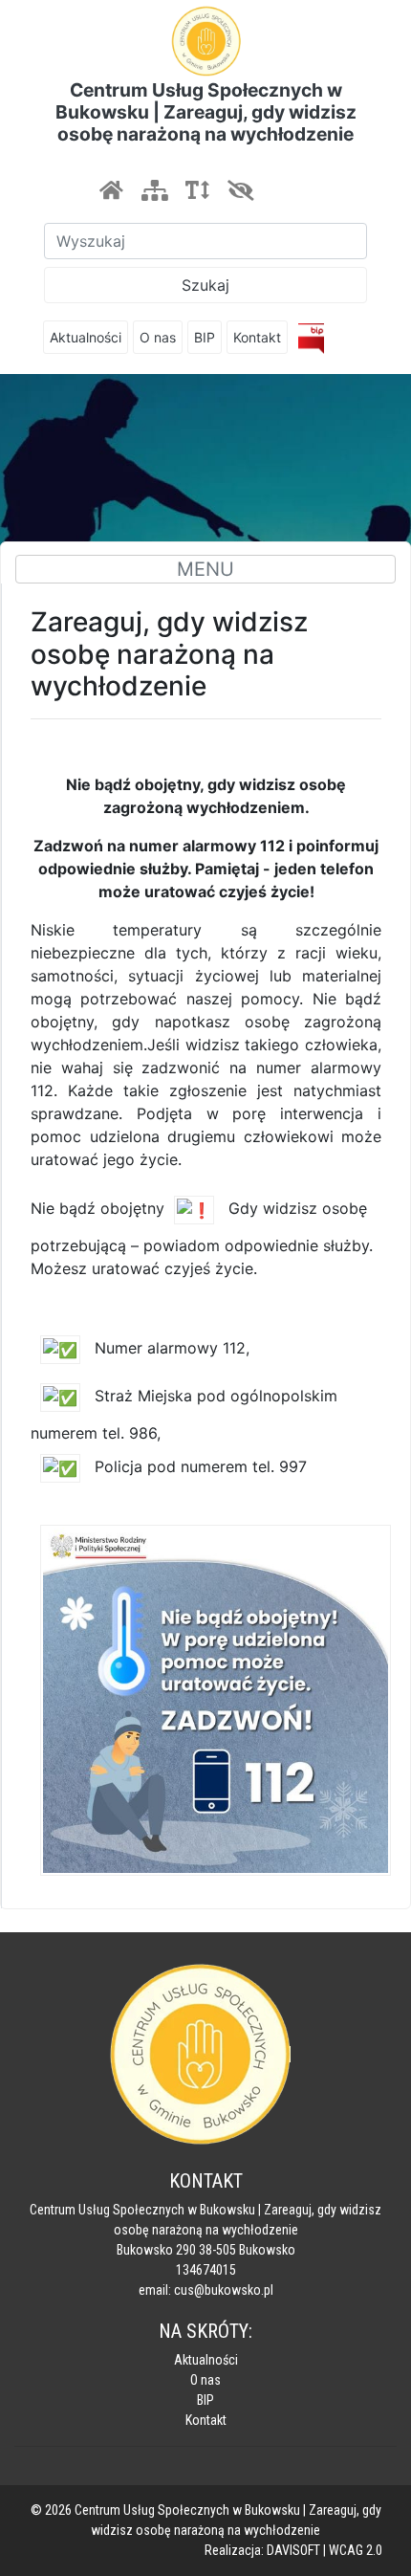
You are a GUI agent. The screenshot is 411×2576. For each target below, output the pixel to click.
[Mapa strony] (154, 190)
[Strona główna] (111, 190)
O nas (158, 337)
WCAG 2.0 (356, 2550)
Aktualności (86, 337)
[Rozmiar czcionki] (197, 190)
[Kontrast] (240, 190)
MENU (205, 569)
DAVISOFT (293, 2550)
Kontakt (257, 337)
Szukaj (205, 285)
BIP (205, 337)
